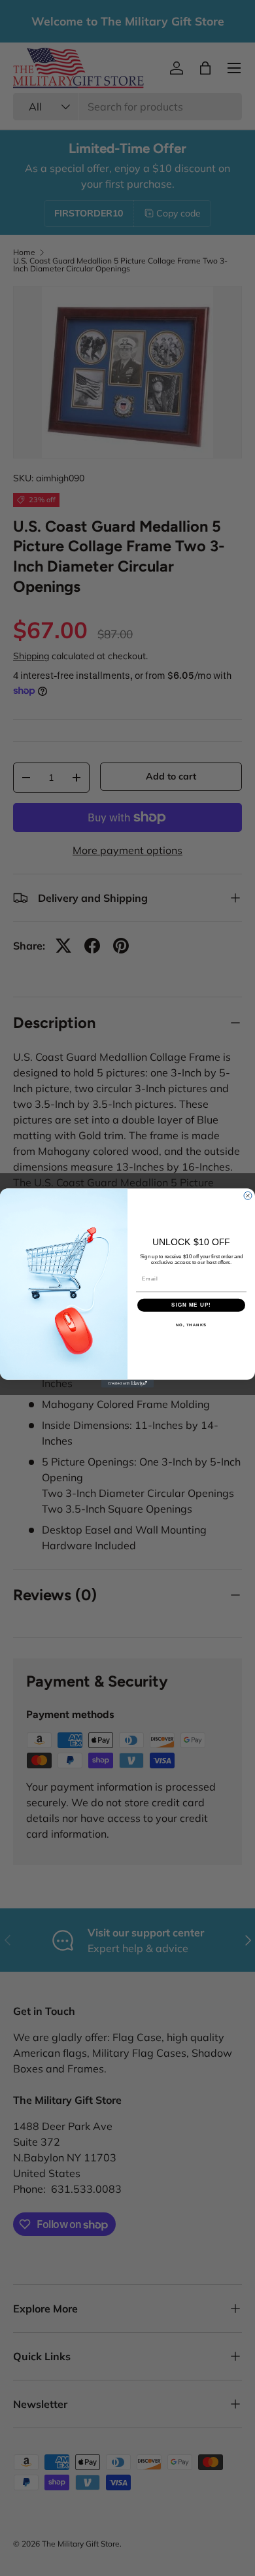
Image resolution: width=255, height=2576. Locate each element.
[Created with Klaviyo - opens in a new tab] (127, 1384)
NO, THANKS (192, 1325)
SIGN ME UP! (191, 1305)
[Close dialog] (248, 1195)
